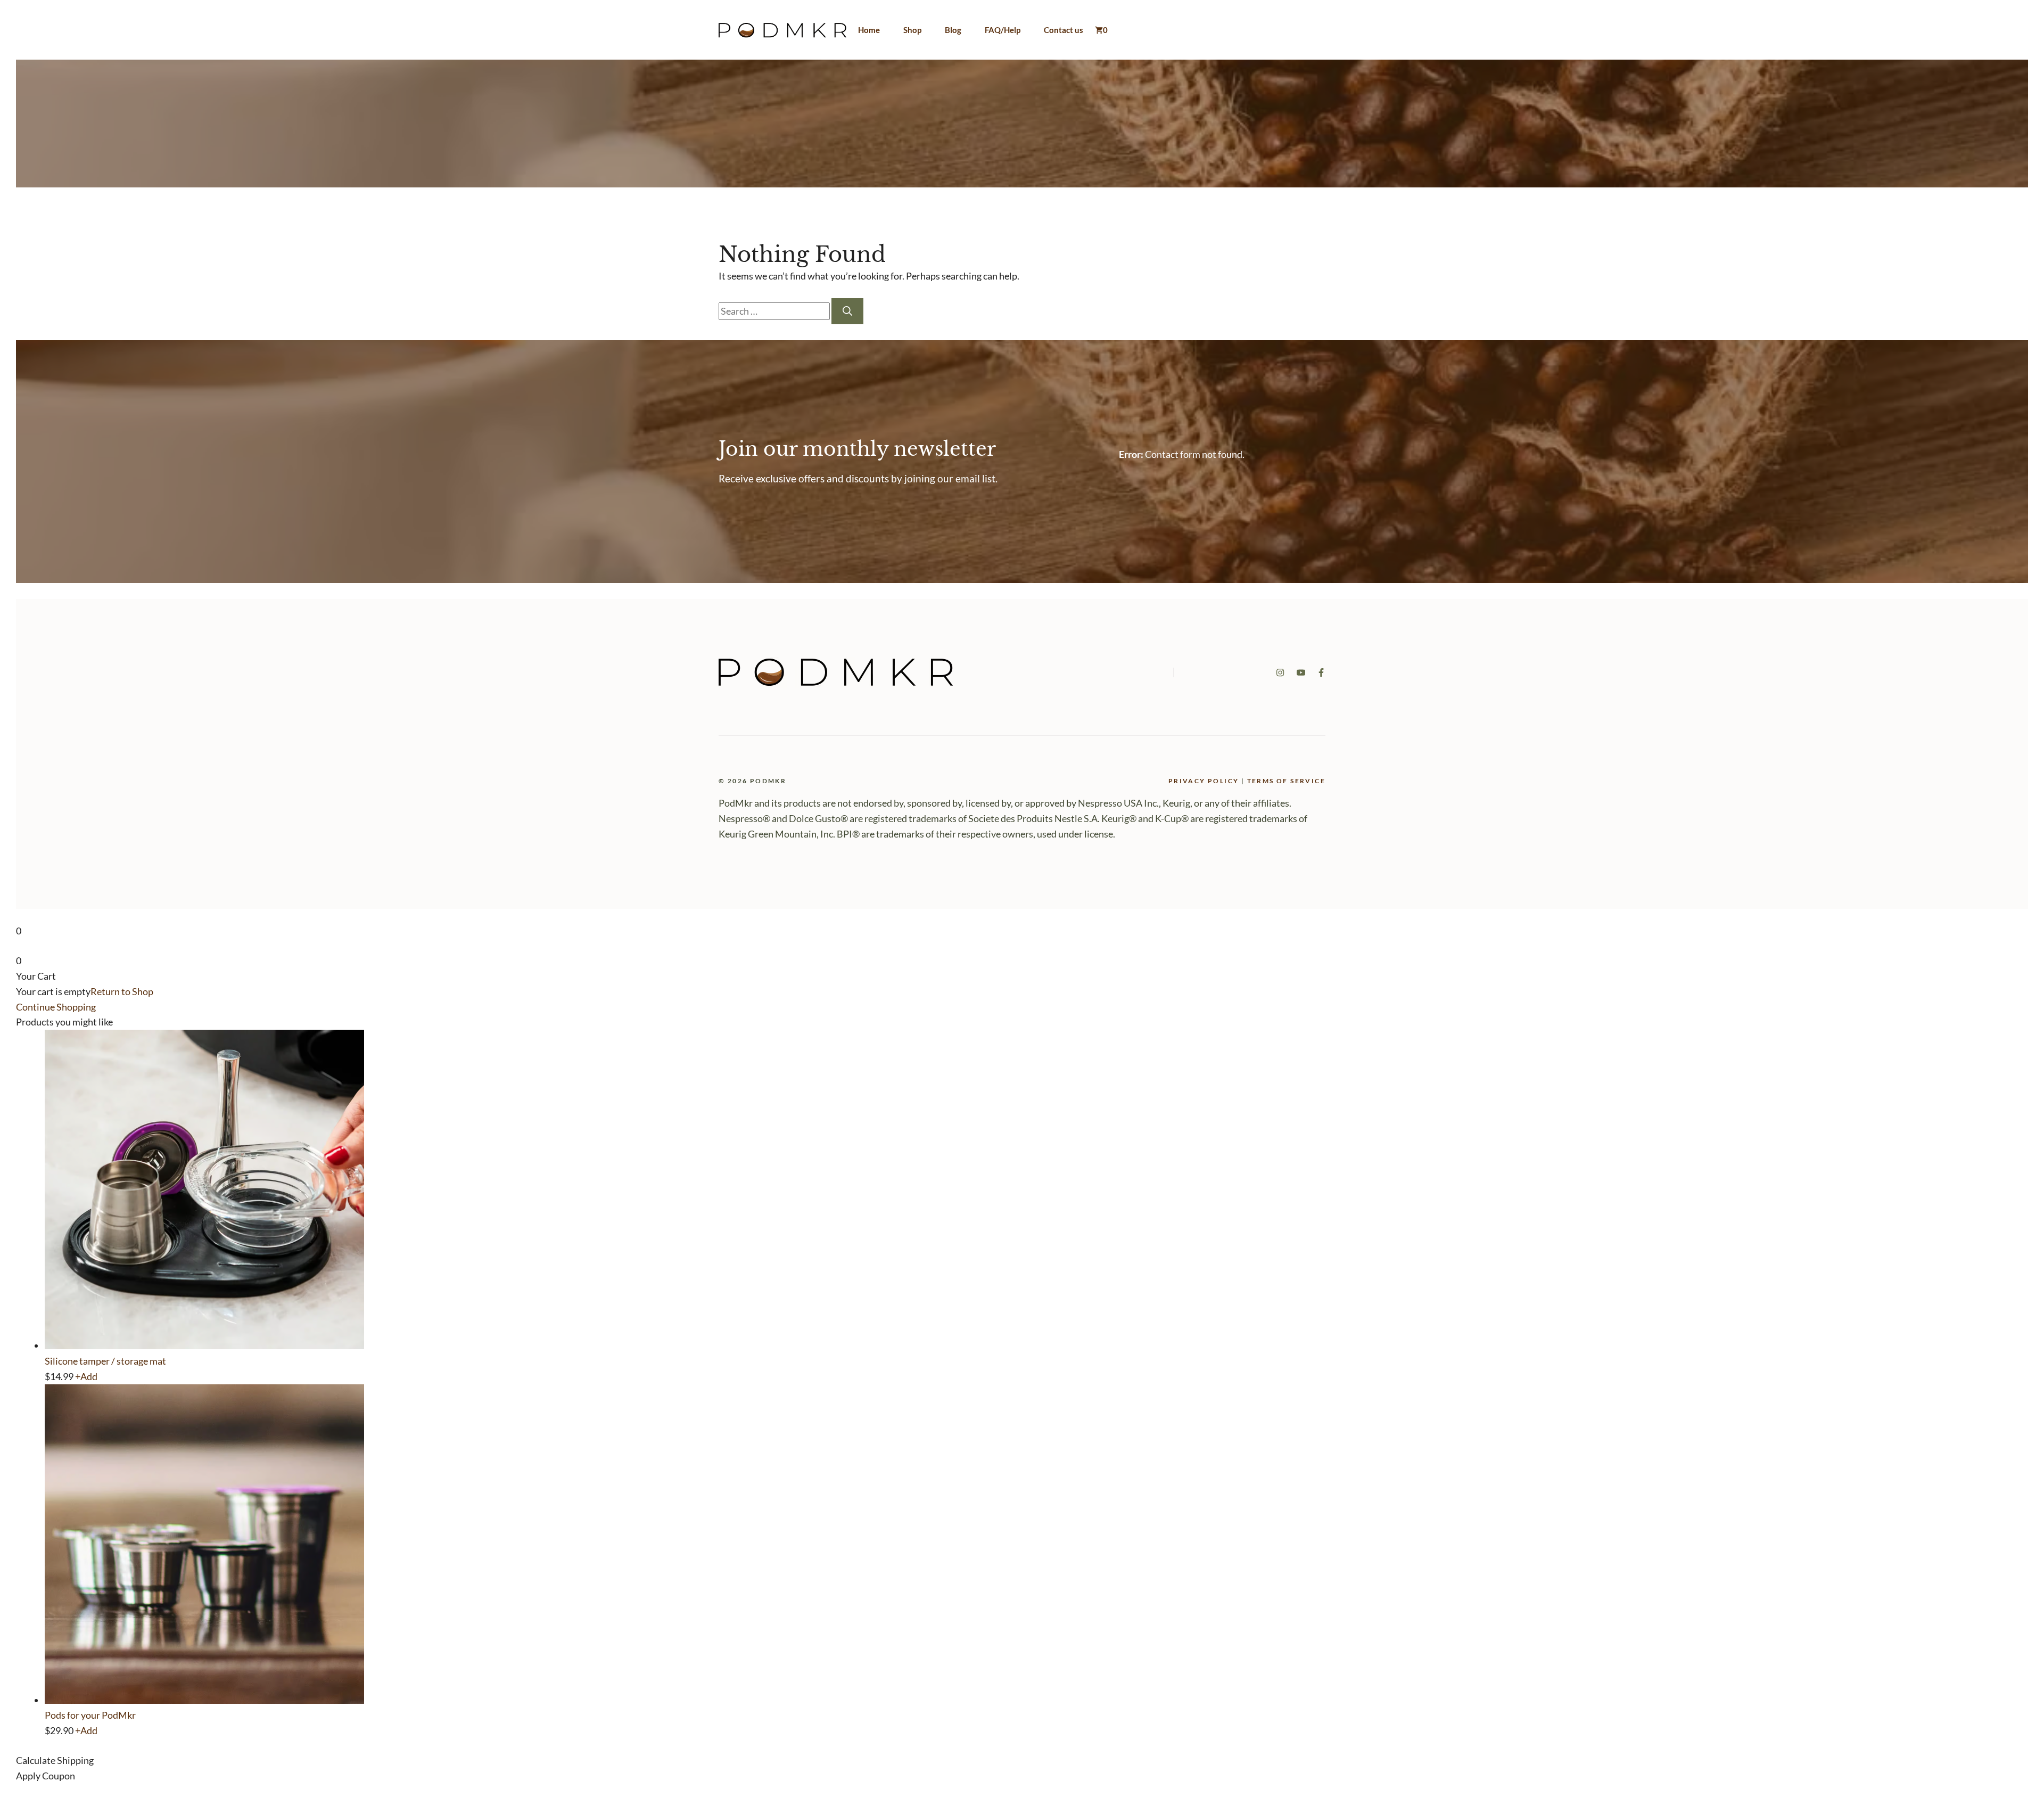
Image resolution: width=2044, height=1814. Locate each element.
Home (869, 30)
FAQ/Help (1003, 30)
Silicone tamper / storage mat (105, 1361)
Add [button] (86, 1376)
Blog (953, 30)
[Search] (847, 311)
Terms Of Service (1286, 781)
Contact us (1064, 30)
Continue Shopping (56, 1007)
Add (86, 1730)
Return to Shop (122, 991)
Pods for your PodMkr (90, 1715)
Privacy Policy (1204, 781)
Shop (912, 30)
